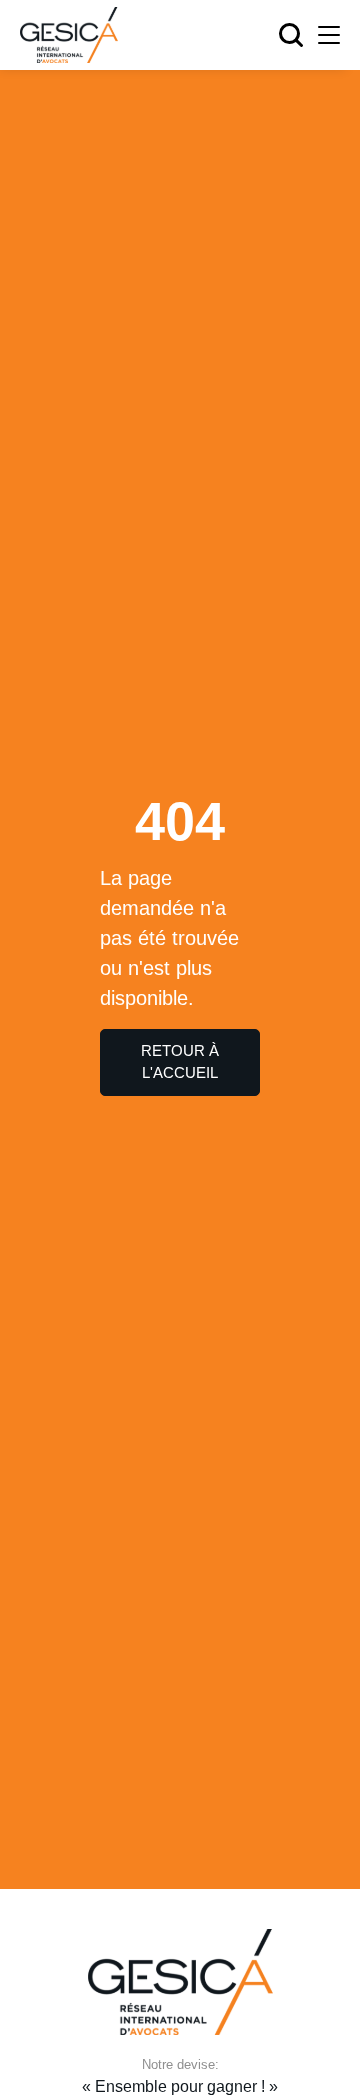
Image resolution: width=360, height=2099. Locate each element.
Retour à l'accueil (180, 1062)
